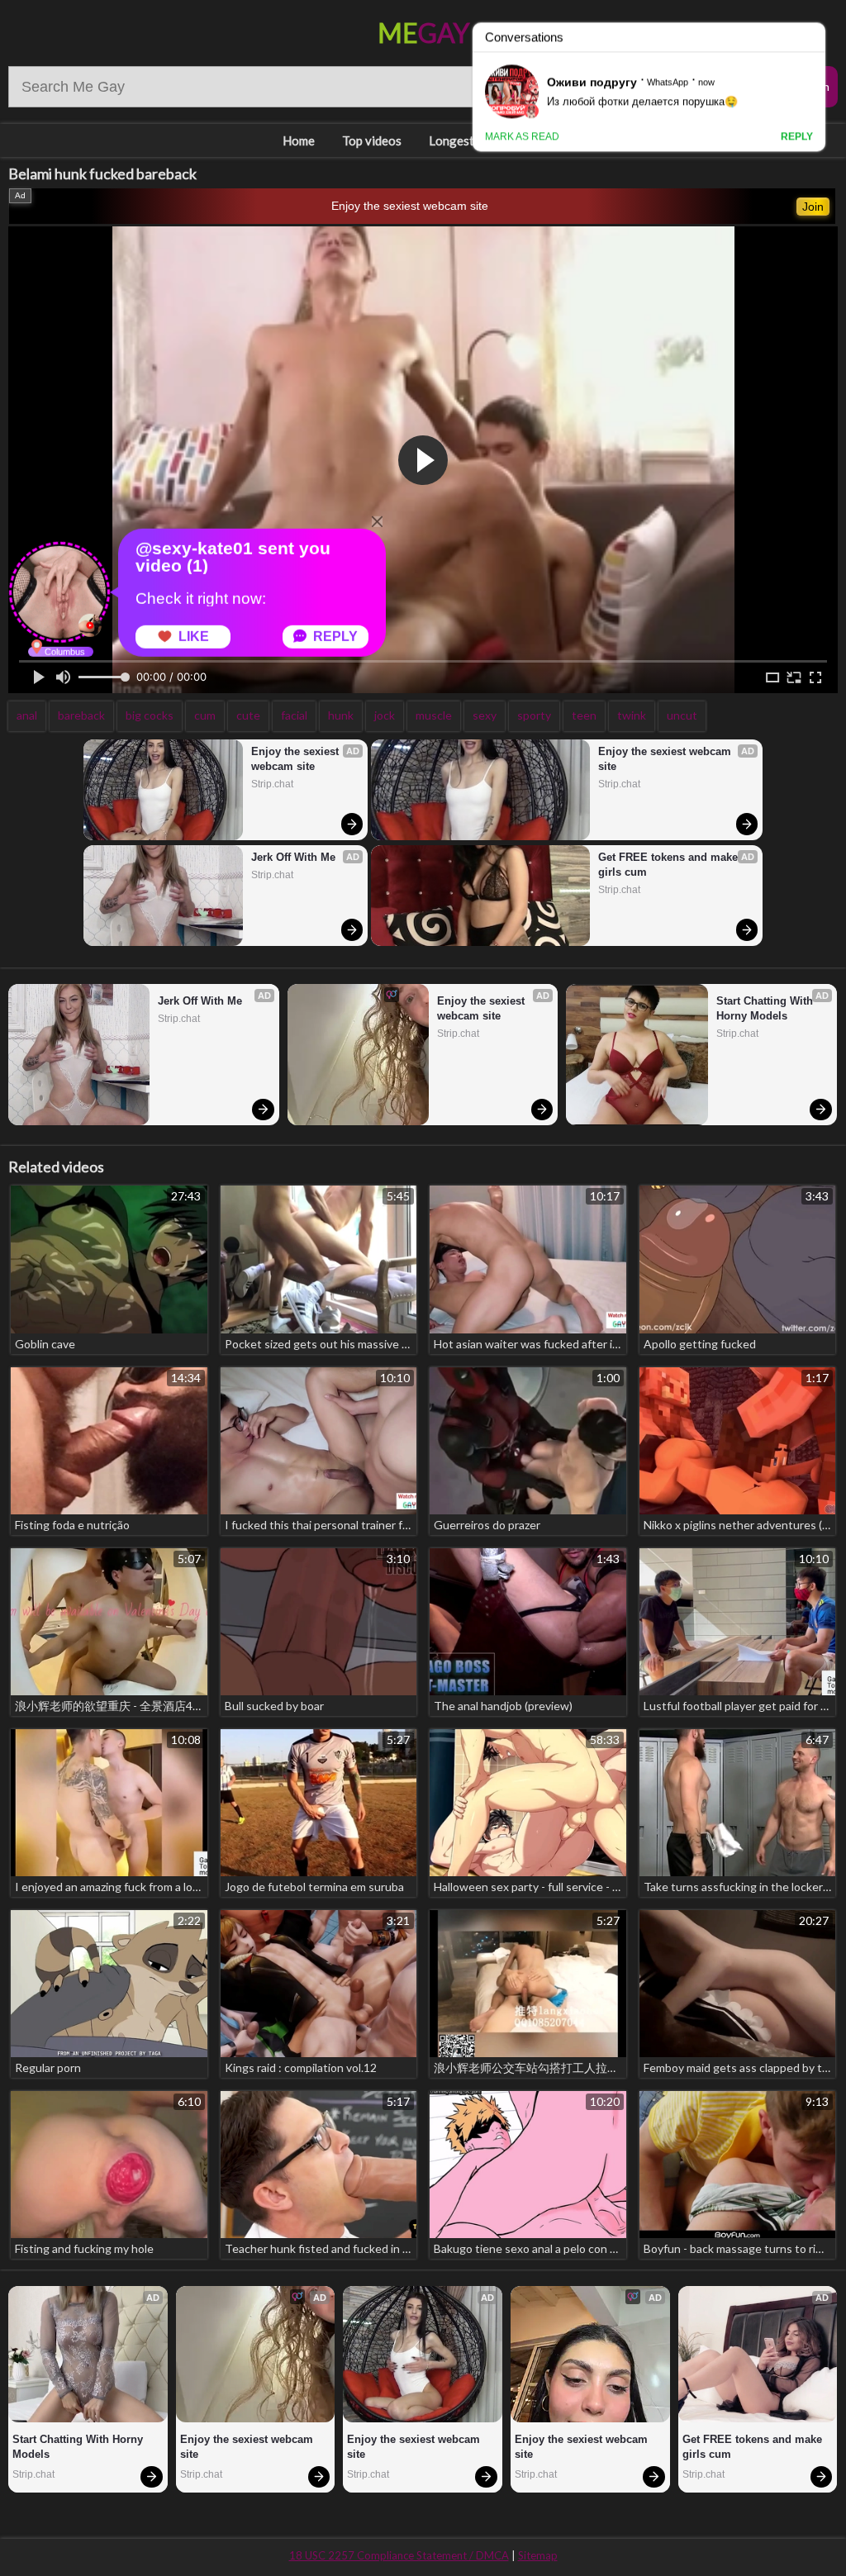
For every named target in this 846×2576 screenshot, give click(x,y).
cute (248, 715)
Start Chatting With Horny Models (766, 1008)
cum (205, 715)
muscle (434, 715)
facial (294, 715)
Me (423, 33)
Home (299, 140)
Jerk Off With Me (293, 857)
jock (385, 715)
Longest (452, 140)
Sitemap (538, 2555)
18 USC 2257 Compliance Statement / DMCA (399, 2555)
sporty (534, 715)
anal (27, 715)
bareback (81, 715)
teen (584, 715)
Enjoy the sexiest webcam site (410, 206)
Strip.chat (272, 784)
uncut (682, 715)
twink (632, 715)
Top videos (372, 140)
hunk (341, 715)
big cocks (150, 715)
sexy (485, 715)
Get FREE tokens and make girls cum (670, 865)
